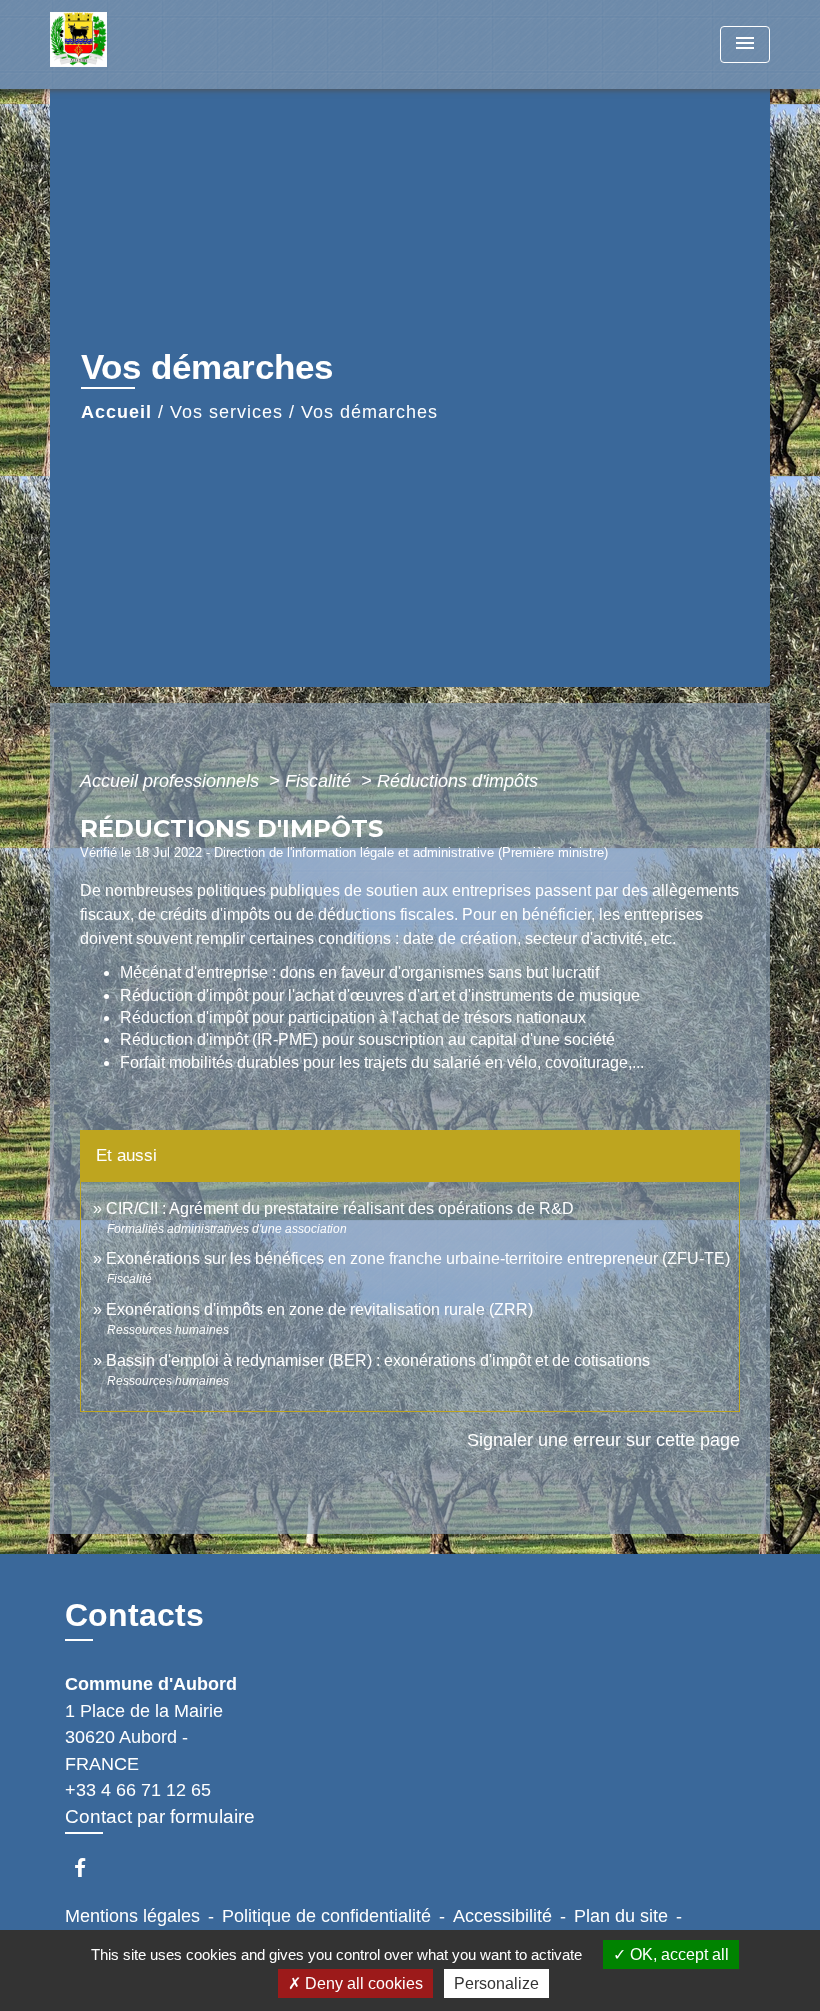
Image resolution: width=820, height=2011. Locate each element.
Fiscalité (320, 781)
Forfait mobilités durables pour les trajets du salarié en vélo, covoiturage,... (382, 1062)
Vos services (226, 412)
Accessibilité (502, 1916)
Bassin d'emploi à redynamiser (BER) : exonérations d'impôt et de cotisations (378, 1360)
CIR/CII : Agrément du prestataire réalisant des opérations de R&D (340, 1208)
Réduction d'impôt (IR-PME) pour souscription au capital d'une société (367, 1039)
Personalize (496, 1983)
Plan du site (621, 1916)
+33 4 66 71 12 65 (138, 1790)
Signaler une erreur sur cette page (603, 1440)
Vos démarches (369, 412)
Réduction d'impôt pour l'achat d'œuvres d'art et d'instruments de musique (380, 995)
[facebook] (89, 1867)
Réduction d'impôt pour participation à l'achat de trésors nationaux (353, 1017)
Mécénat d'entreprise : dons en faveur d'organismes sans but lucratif (359, 972)
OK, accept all (677, 1954)
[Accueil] (175, 44)
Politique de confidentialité (326, 1916)
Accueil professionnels (172, 781)
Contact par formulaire (160, 1816)
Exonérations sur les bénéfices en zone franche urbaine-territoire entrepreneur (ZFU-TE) (418, 1258)
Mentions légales (132, 1916)
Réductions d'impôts (457, 781)
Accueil (116, 412)
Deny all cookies (362, 1983)
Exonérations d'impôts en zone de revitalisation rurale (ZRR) (319, 1309)
